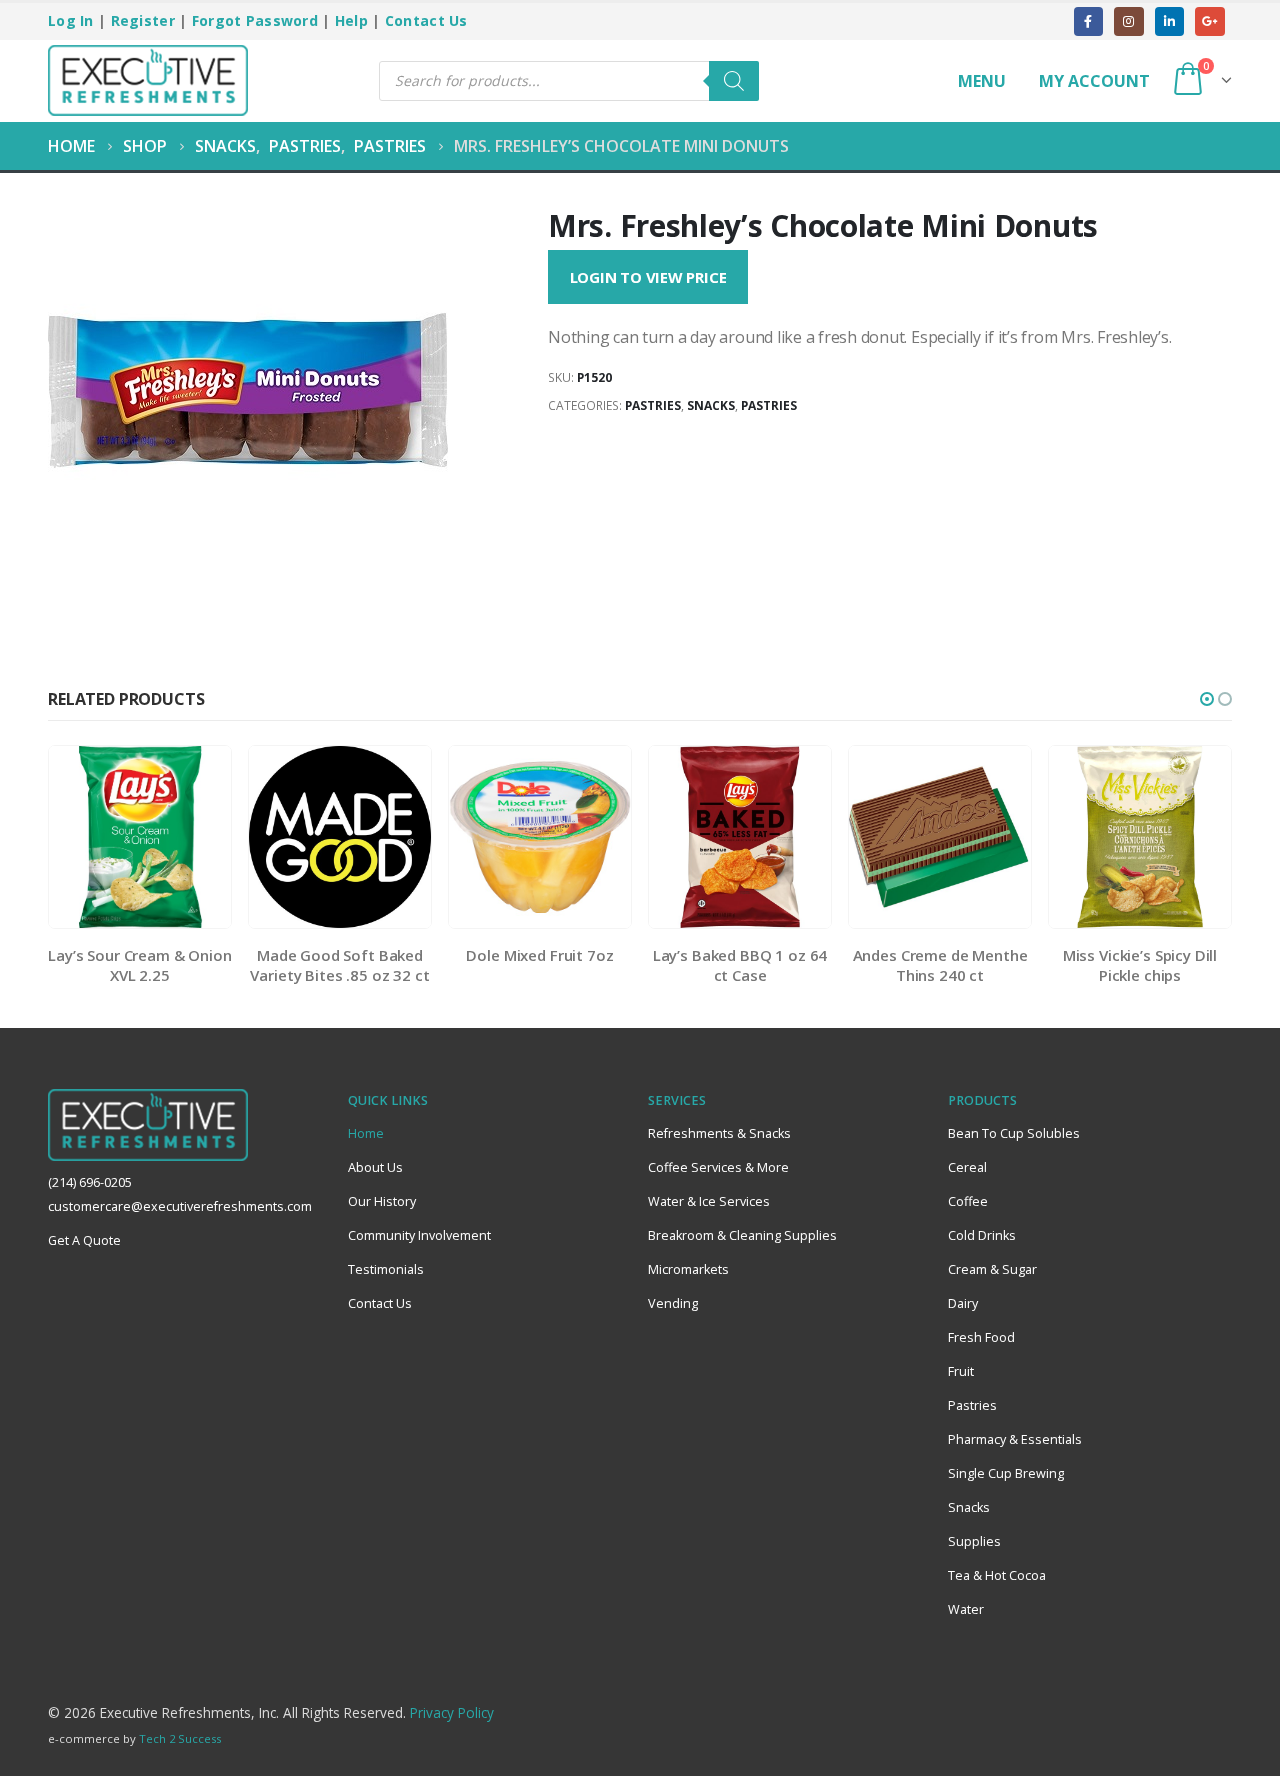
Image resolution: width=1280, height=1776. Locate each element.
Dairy (963, 1303)
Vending (673, 1303)
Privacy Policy (452, 1712)
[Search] (734, 81)
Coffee (968, 1201)
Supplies (974, 1541)
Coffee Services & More (718, 1167)
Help (351, 20)
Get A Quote (84, 1240)
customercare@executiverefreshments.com (180, 1206)
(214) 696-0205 (90, 1182)
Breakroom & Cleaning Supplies (742, 1235)
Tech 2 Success (180, 1738)
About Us (375, 1167)
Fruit (961, 1371)
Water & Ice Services (709, 1201)
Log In (71, 20)
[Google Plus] (1209, 21)
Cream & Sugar (992, 1269)
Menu (982, 81)
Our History (382, 1201)
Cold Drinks (982, 1235)
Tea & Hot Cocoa (997, 1575)
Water (966, 1609)
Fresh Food (981, 1337)
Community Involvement (419, 1235)
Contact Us (426, 20)
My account (1094, 81)
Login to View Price (648, 277)
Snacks (711, 405)
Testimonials (386, 1269)
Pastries (653, 405)
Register (143, 20)
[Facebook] (1088, 21)
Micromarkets (688, 1269)
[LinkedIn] (1169, 21)
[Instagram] (1128, 21)
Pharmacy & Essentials (1015, 1439)
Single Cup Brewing (1006, 1473)
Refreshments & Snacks (719, 1133)
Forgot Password (255, 20)
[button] (1207, 699)
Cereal (967, 1167)
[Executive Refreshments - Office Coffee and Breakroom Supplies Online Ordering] (148, 81)
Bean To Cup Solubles (1014, 1133)
